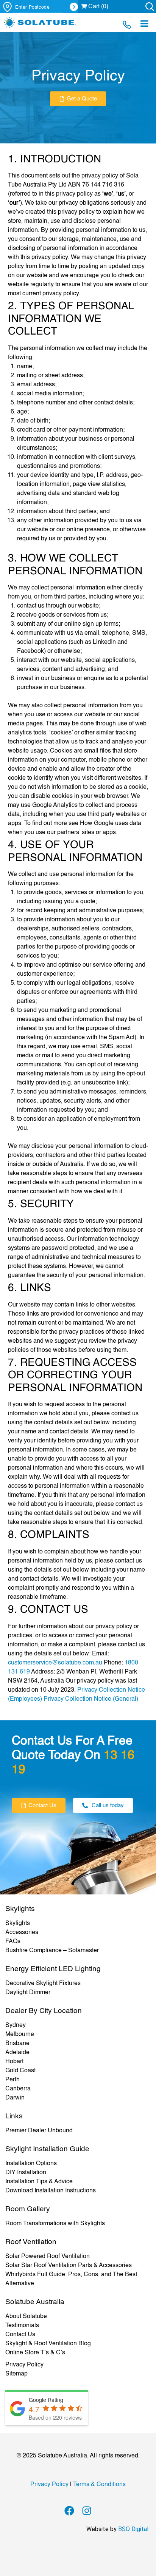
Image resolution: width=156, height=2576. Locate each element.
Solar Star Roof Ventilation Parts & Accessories (69, 2266)
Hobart (14, 2062)
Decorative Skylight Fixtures (43, 1984)
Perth (12, 2080)
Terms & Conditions (99, 2485)
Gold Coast (20, 2071)
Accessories (22, 1933)
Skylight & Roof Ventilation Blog (48, 2344)
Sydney (16, 2025)
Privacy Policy (24, 2365)
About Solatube (26, 2317)
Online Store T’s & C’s (35, 2353)
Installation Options (31, 2164)
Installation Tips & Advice (39, 2182)
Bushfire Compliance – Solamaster (52, 1951)
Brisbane (17, 2044)
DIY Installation (26, 2173)
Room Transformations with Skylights (55, 2224)
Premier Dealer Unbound (39, 2131)
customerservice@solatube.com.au (55, 1663)
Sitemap (16, 2374)
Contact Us (20, 2335)
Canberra (18, 2089)
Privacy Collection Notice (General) (91, 1699)
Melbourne (20, 2035)
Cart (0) (97, 7)
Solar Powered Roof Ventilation (48, 2257)
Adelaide (17, 2053)
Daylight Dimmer (28, 1993)
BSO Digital (133, 2529)
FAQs (13, 1942)
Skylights (18, 1924)
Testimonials (22, 2326)
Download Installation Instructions (51, 2191)
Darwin (15, 2098)
